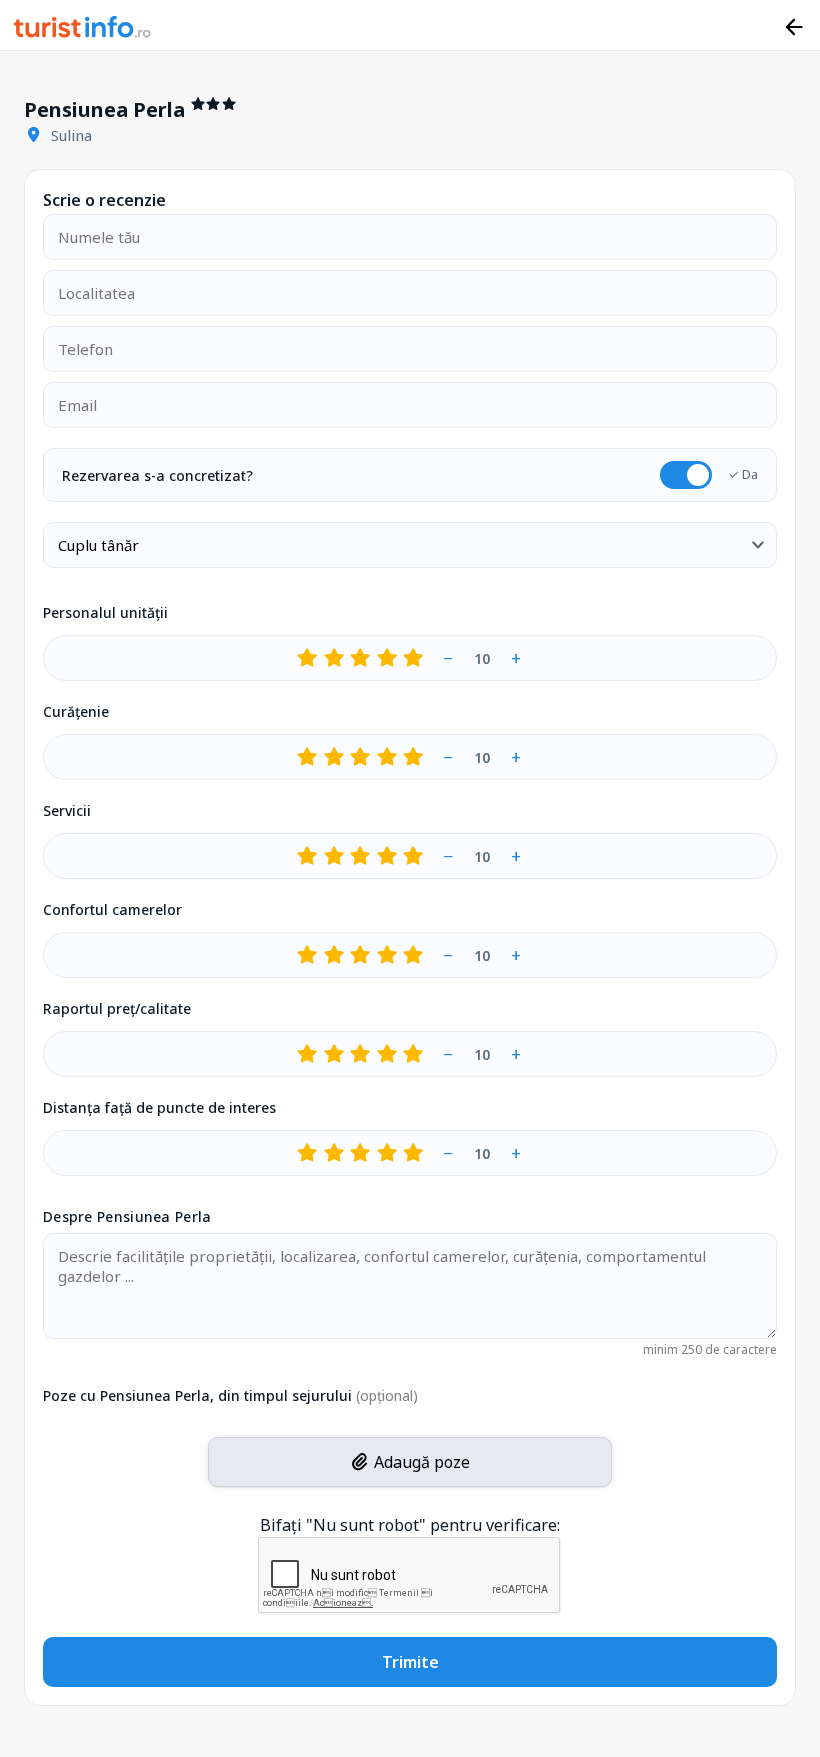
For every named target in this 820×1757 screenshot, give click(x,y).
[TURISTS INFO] (83, 30)
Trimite (410, 1662)
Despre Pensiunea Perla (127, 1216)
